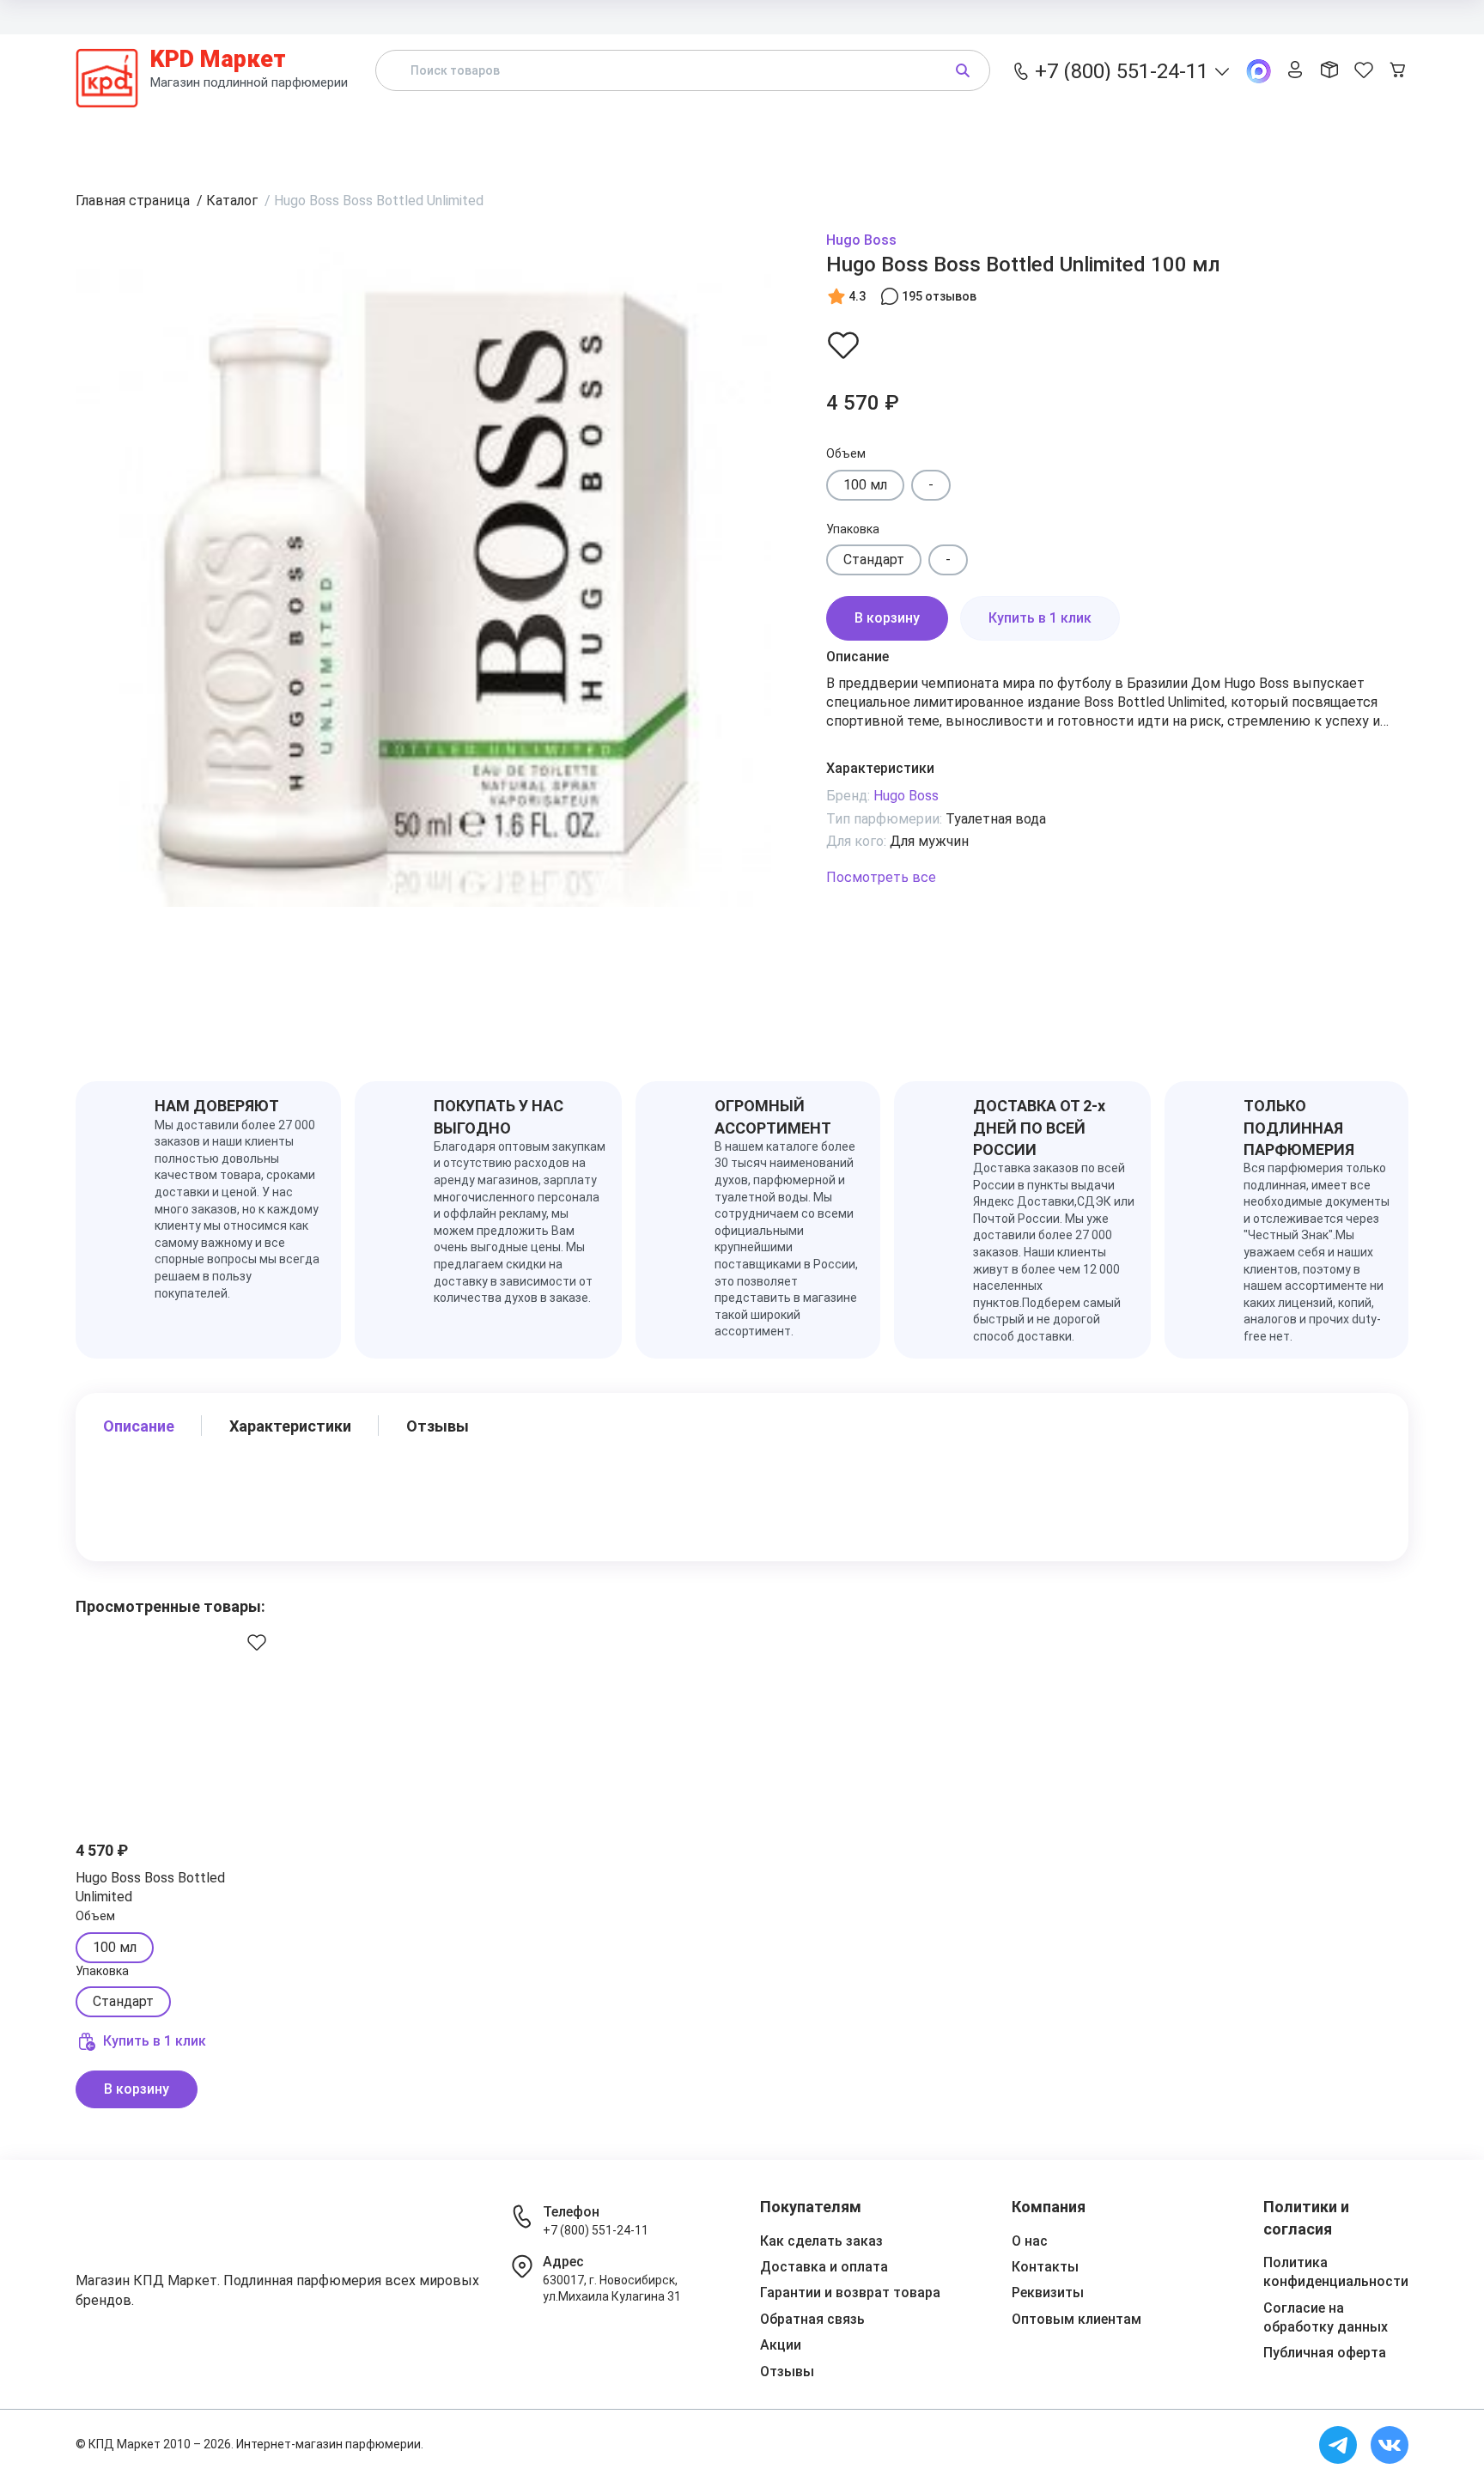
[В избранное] (843, 344)
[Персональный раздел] (1295, 71)
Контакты (1301, 16)
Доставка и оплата (989, 16)
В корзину (887, 618)
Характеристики (290, 1426)
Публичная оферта (1325, 2353)
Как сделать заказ (821, 2241)
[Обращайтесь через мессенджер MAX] (1259, 71)
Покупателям (1096, 16)
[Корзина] (1398, 71)
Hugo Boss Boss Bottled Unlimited (150, 1887)
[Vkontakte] (1390, 2445)
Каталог (414, 132)
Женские (694, 132)
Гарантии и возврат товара (850, 2292)
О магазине (1376, 16)
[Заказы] (1329, 71)
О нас (1030, 2241)
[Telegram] (1338, 2445)
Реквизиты (1048, 2292)
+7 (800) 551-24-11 (596, 2230)
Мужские (841, 132)
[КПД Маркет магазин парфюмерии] (107, 70)
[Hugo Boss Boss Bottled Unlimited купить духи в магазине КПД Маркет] (178, 1721)
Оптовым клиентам (1203, 16)
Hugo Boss (861, 240)
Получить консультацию (1314, 132)
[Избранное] (1364, 71)
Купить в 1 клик (1040, 618)
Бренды (553, 132)
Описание (139, 1426)
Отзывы (1111, 132)
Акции (978, 132)
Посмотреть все (881, 877)
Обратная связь (812, 2319)
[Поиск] (963, 70)
